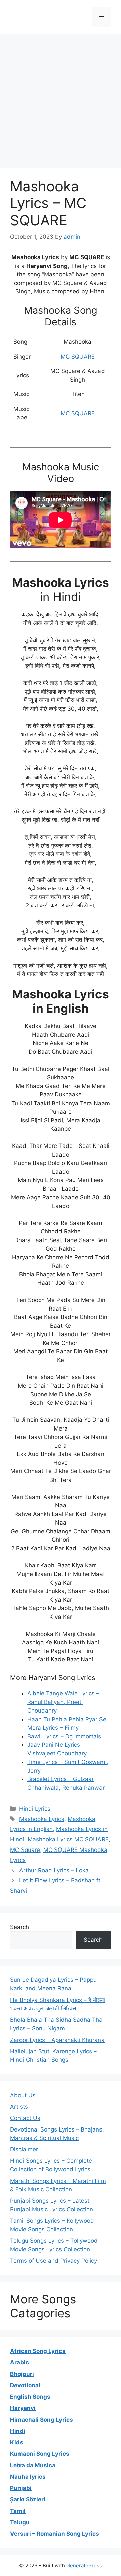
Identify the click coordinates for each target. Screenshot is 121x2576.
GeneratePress (84, 2565)
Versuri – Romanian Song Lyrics (55, 2534)
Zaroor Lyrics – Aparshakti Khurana (57, 2040)
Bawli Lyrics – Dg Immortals (64, 1736)
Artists (19, 2107)
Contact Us (25, 2118)
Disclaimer (24, 2149)
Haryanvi (23, 2408)
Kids (17, 2442)
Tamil (18, 2511)
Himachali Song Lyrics (42, 2420)
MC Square (25, 1850)
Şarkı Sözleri (28, 2499)
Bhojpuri (22, 2374)
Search (19, 1927)
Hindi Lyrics (35, 1809)
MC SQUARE (78, 357)
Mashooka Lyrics (42, 1819)
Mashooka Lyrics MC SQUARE (68, 1839)
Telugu (20, 2522)
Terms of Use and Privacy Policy (54, 2261)
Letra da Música (33, 2465)
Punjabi (21, 2488)
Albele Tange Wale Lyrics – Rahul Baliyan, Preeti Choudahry (63, 1702)
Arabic (19, 2362)
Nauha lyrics (28, 2477)
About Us (23, 2095)
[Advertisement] (61, 97)
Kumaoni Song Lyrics (40, 2454)
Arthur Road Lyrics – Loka (54, 1870)
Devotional (25, 2385)
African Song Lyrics (38, 2351)
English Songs (30, 2397)
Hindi (18, 2431)
